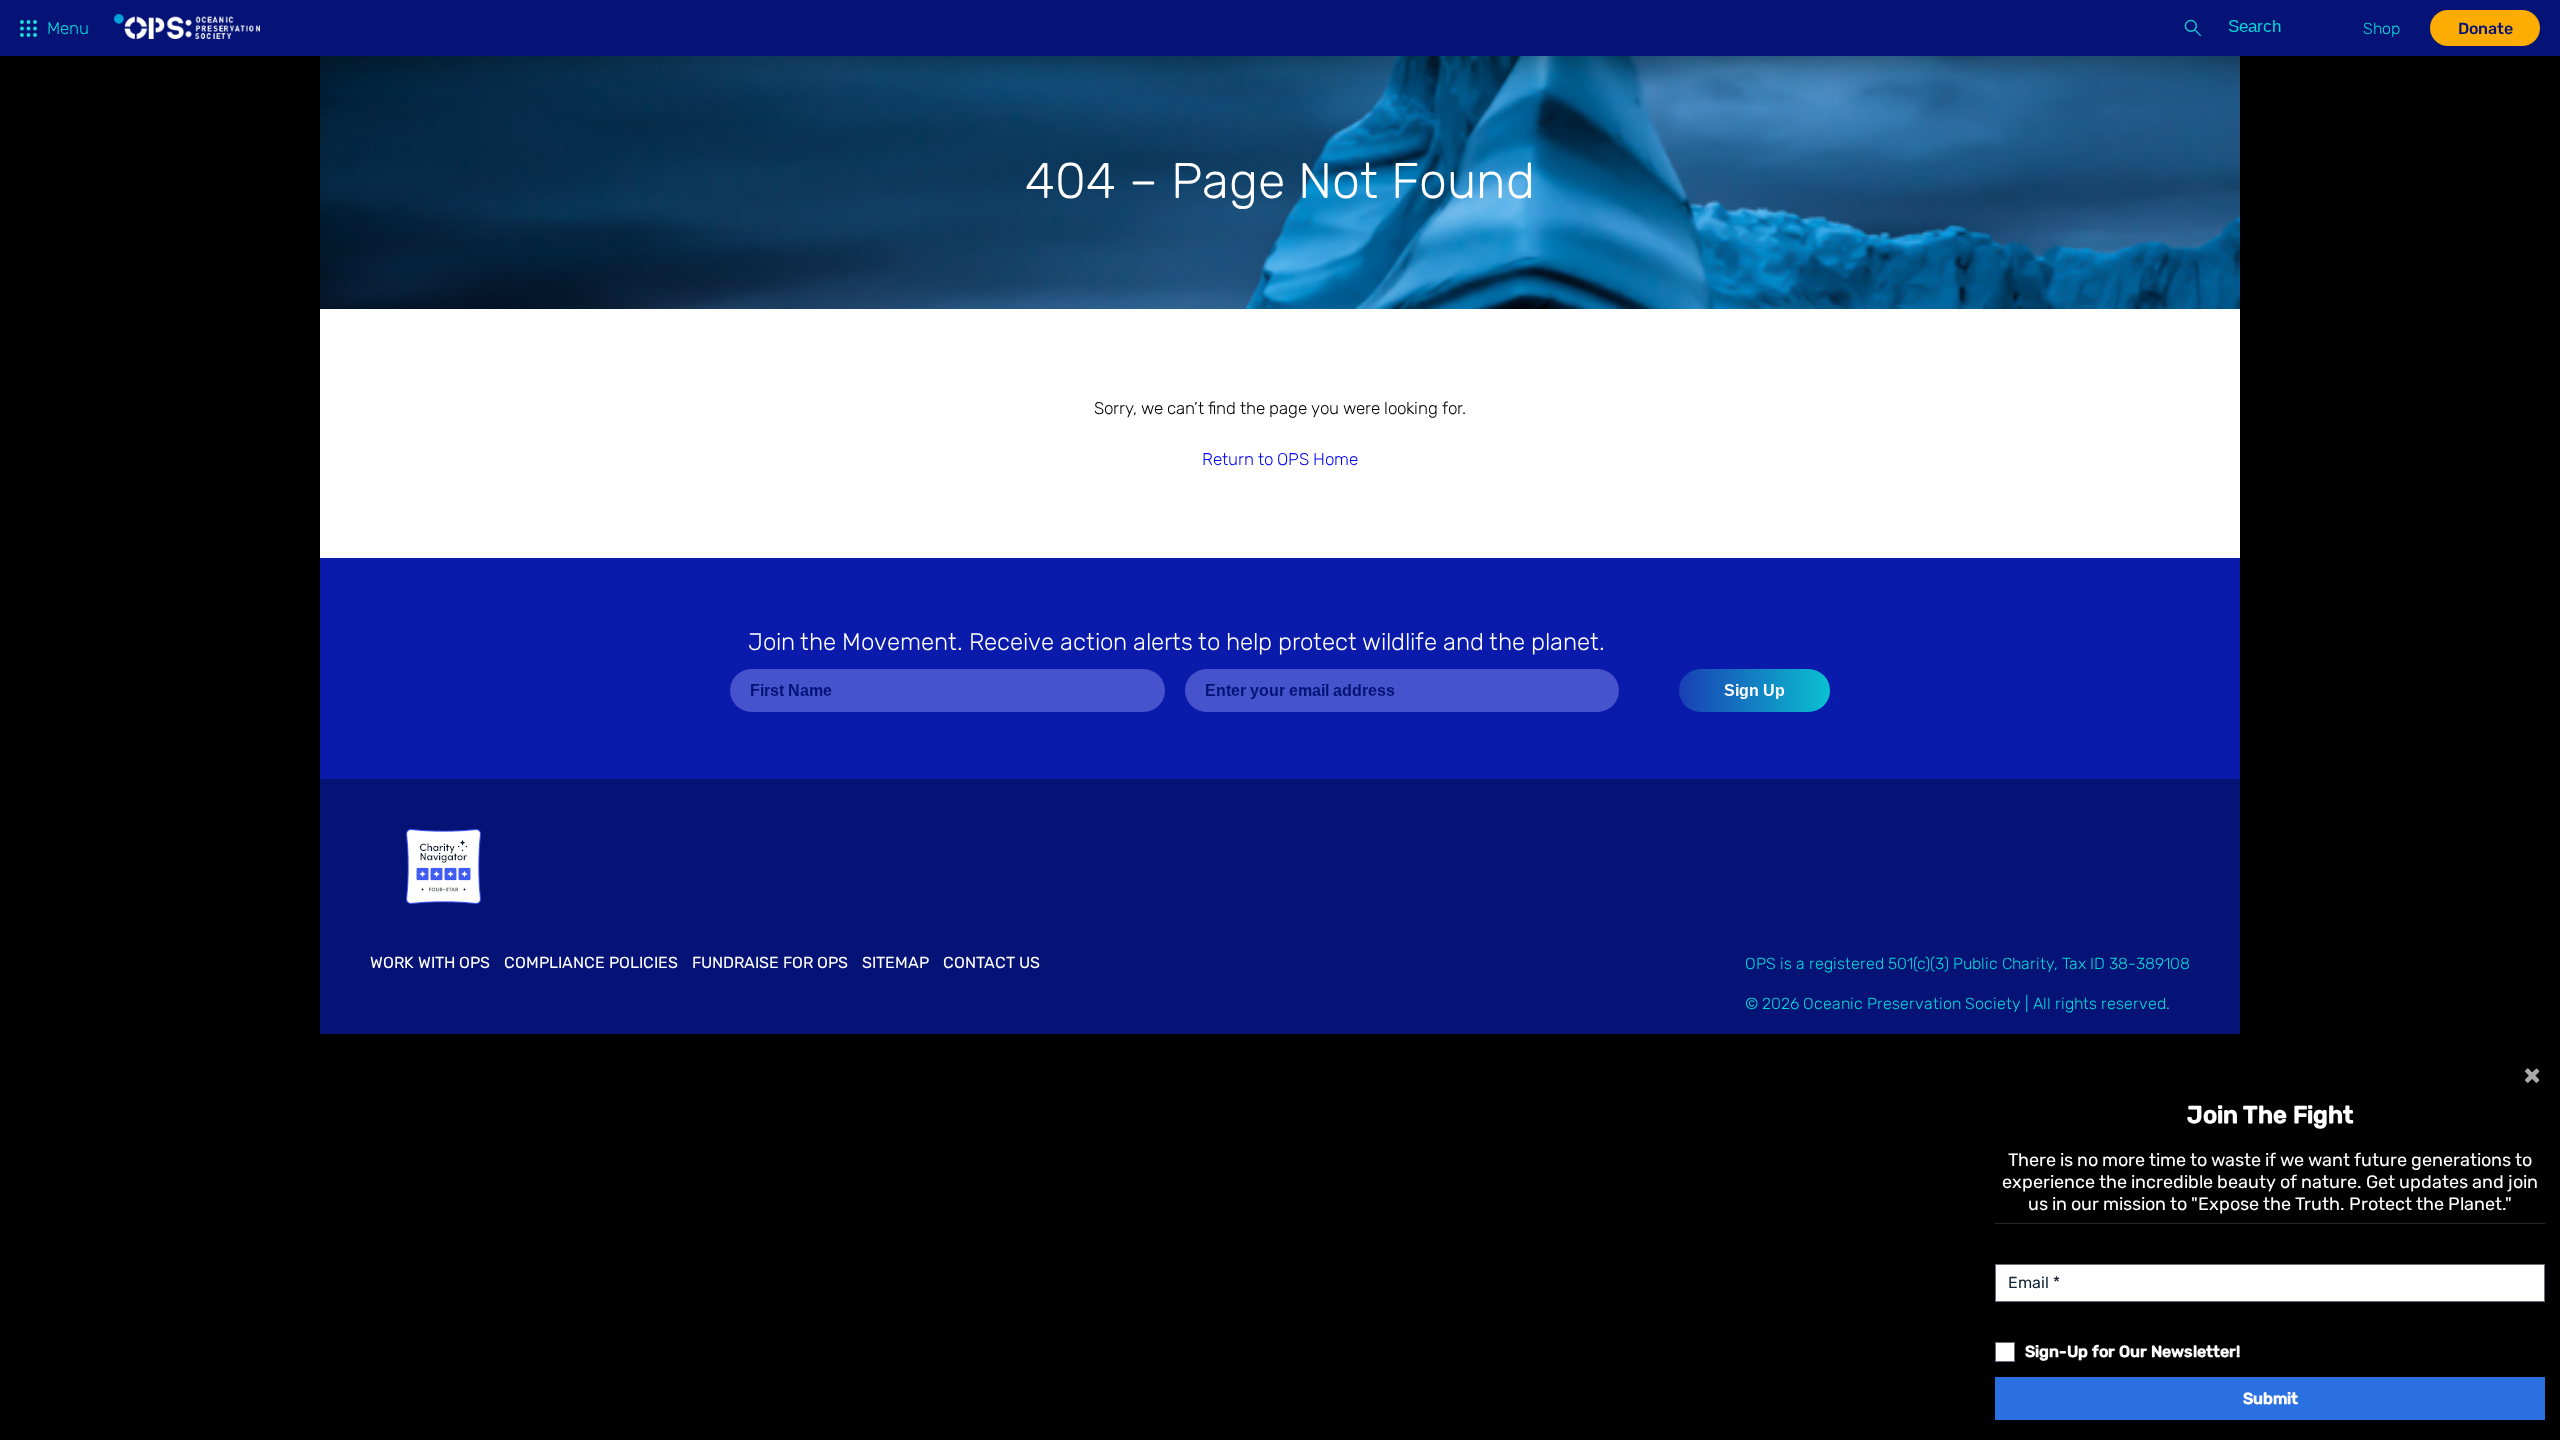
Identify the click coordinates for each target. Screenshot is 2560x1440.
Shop (2381, 28)
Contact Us (991, 962)
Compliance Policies (591, 962)
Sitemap (895, 962)
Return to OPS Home (1280, 459)
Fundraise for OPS (770, 962)
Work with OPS (430, 962)
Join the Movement (1176, 642)
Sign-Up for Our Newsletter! (2132, 1352)
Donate (2485, 28)
